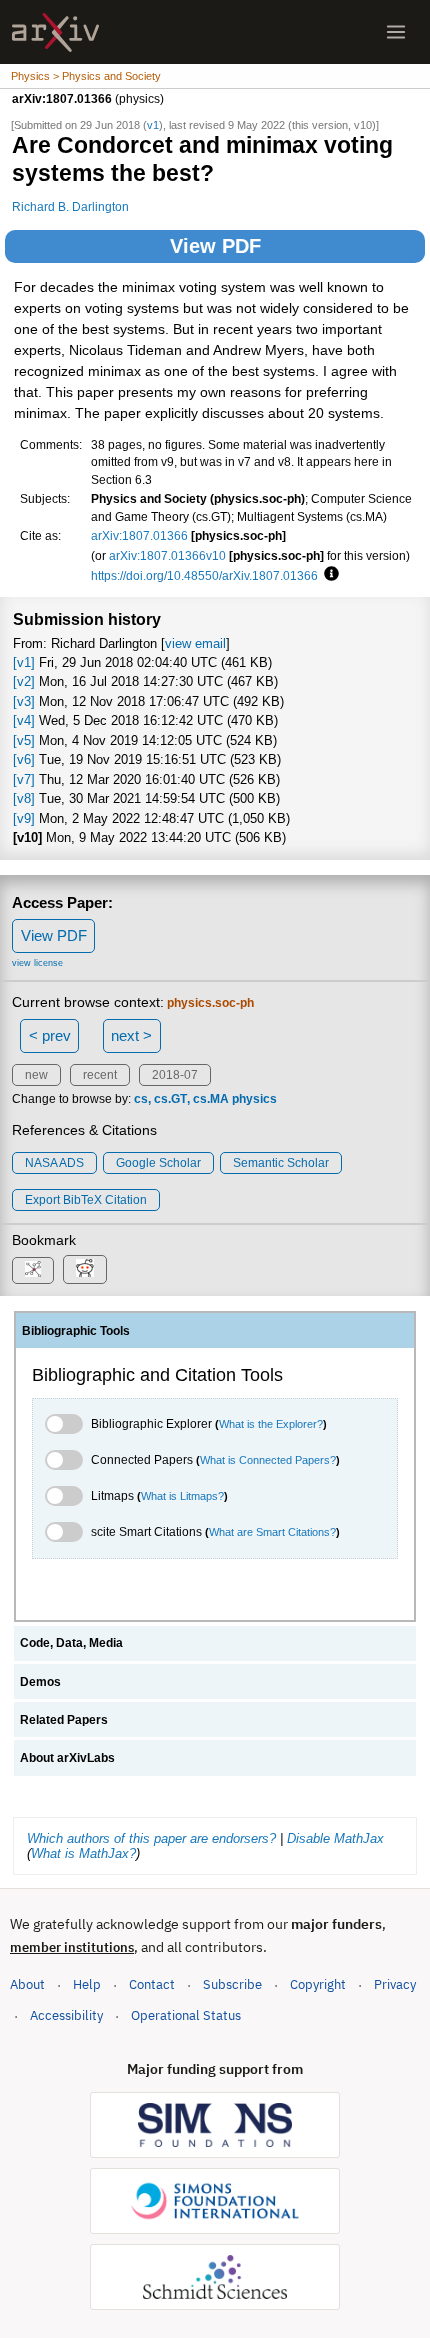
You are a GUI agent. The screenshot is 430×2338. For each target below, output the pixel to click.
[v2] (24, 681)
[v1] (24, 662)
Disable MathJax (335, 1838)
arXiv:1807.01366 (139, 535)
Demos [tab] (40, 1682)
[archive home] (55, 32)
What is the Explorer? (271, 1424)
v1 (153, 125)
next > (131, 1035)
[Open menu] (396, 32)
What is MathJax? (83, 1853)
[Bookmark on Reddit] (85, 1269)
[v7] (24, 779)
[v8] (24, 798)
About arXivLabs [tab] (67, 1758)
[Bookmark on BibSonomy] (33, 1270)
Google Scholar (158, 1163)
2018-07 (175, 1075)
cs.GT (170, 1099)
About (27, 1984)
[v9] (24, 818)
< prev (50, 1035)
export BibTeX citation (86, 1200)
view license (37, 963)
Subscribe (232, 1984)
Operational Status (186, 2015)
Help (87, 1984)
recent (100, 1075)
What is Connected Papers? (268, 1460)
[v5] (24, 740)
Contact (152, 1984)
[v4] (24, 720)
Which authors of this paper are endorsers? (151, 1838)
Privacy (395, 1984)
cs (141, 1099)
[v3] (24, 701)
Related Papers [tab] (64, 1720)
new (36, 1075)
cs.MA (211, 1099)
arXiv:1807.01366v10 (167, 555)
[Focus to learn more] (328, 575)
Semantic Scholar (281, 1163)
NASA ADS (54, 1163)
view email (195, 643)
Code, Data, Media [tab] (71, 1643)
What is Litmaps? (182, 1496)
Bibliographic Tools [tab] (76, 1331)
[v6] (24, 759)
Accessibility (66, 2015)
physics (254, 1099)
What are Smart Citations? (272, 1532)
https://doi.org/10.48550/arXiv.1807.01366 (204, 575)
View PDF (215, 246)
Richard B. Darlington (70, 206)
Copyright (318, 1984)
